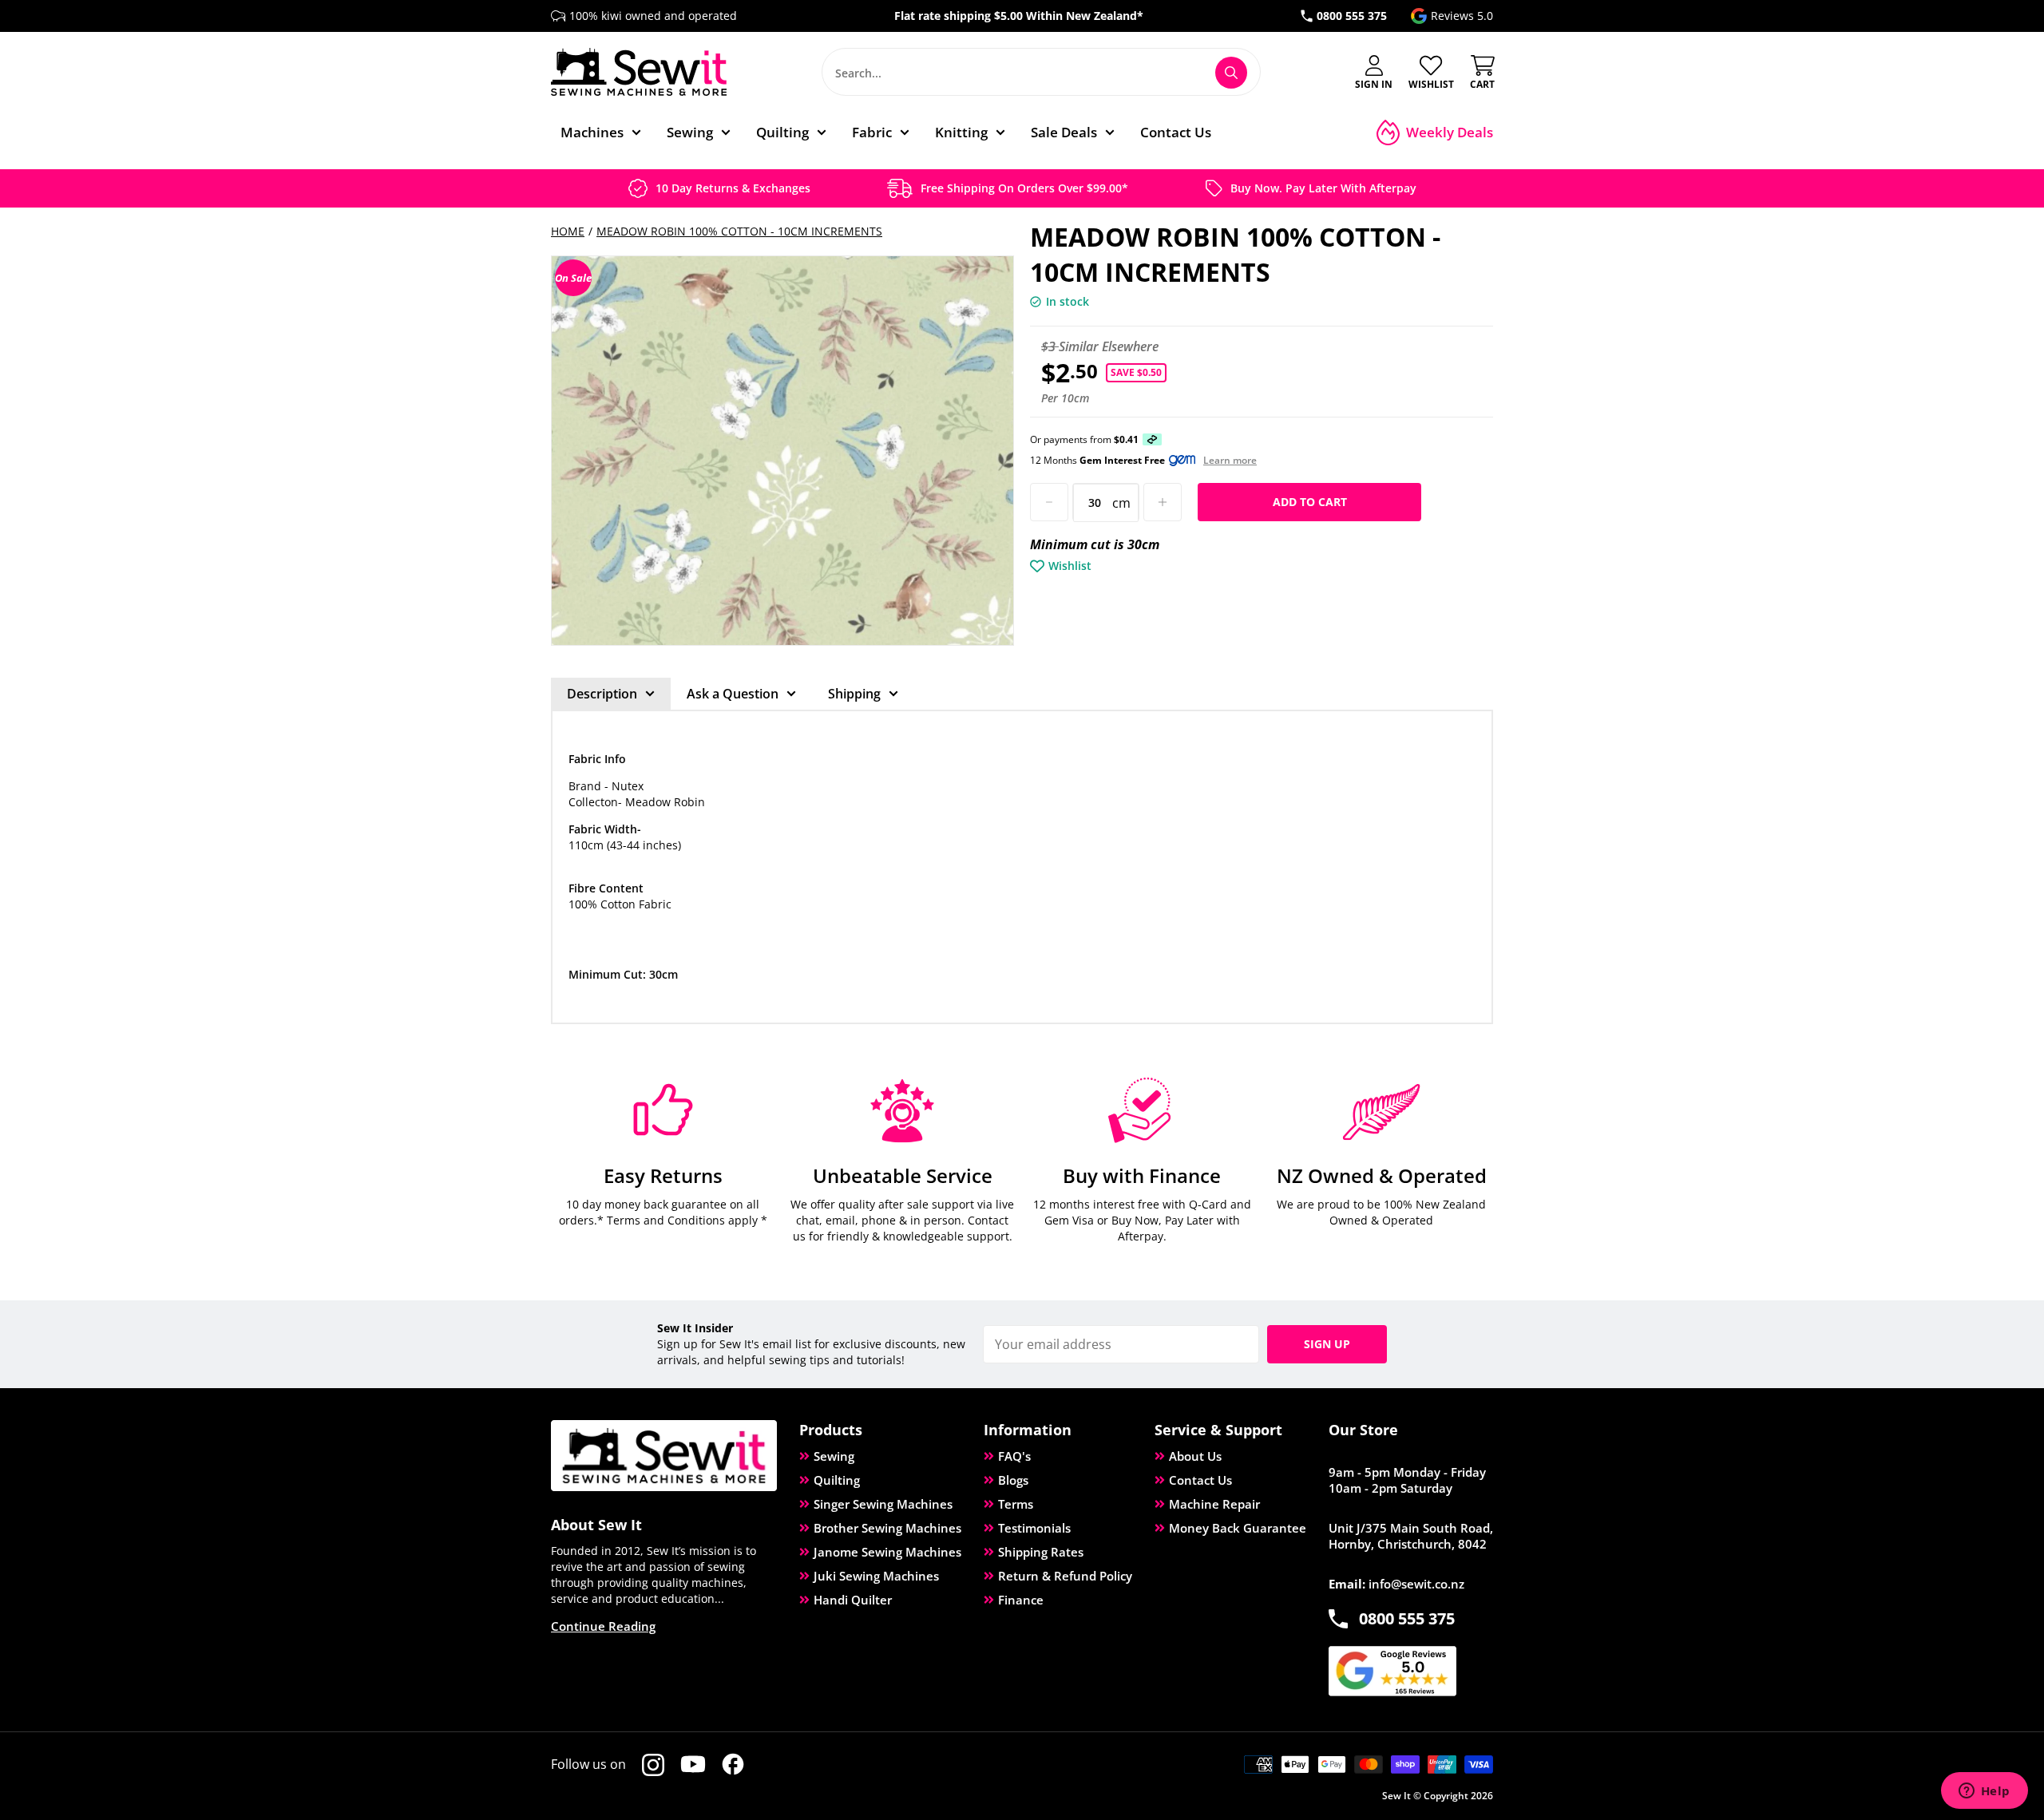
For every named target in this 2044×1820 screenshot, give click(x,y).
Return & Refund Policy (1065, 1576)
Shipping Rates (1041, 1552)
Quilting (837, 1480)
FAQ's (1014, 1456)
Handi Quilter (853, 1600)
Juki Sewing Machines (876, 1576)
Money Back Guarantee (1238, 1528)
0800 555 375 (1352, 16)
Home (568, 231)
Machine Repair (1214, 1504)
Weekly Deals (1450, 132)
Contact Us (1200, 1480)
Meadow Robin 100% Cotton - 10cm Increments (739, 231)
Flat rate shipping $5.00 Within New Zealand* (1019, 16)
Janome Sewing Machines (887, 1552)
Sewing (834, 1456)
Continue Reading (603, 1626)
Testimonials (1034, 1528)
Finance (1021, 1600)
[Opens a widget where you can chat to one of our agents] (1984, 1792)
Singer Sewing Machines (883, 1504)
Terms (1016, 1504)
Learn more (1230, 461)
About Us (1195, 1456)
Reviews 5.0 (1462, 16)
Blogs (1013, 1480)
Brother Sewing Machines (887, 1528)
